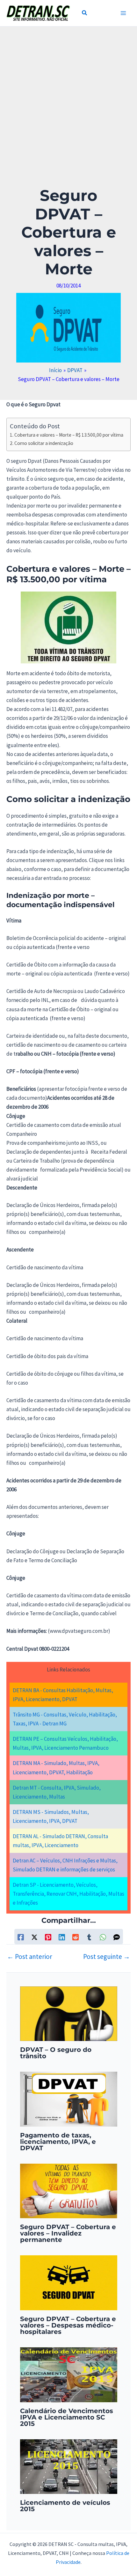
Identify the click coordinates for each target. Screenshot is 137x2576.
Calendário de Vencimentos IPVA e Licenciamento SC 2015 (67, 2417)
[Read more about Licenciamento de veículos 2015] (69, 2466)
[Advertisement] (68, 115)
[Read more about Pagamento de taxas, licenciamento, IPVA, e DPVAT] (69, 2098)
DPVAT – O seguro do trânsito (56, 2053)
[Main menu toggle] (124, 13)
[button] (85, 14)
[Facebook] (21, 1937)
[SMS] (117, 1937)
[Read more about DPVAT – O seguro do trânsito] (69, 2013)
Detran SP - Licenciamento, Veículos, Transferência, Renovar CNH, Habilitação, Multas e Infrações (68, 1894)
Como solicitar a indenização (44, 443)
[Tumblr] (89, 1937)
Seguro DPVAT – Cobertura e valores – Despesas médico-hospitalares (68, 2325)
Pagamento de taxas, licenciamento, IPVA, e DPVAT (58, 2142)
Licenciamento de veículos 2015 (65, 2506)
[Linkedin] (62, 1937)
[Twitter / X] (34, 1937)
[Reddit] (76, 1937)
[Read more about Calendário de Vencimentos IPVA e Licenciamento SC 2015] (69, 2374)
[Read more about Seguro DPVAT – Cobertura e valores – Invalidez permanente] (69, 2190)
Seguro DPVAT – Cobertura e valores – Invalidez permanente (68, 2233)
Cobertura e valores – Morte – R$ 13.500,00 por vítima (69, 435)
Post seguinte (107, 1957)
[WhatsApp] (103, 1937)
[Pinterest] (48, 1937)
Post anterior (30, 1957)
